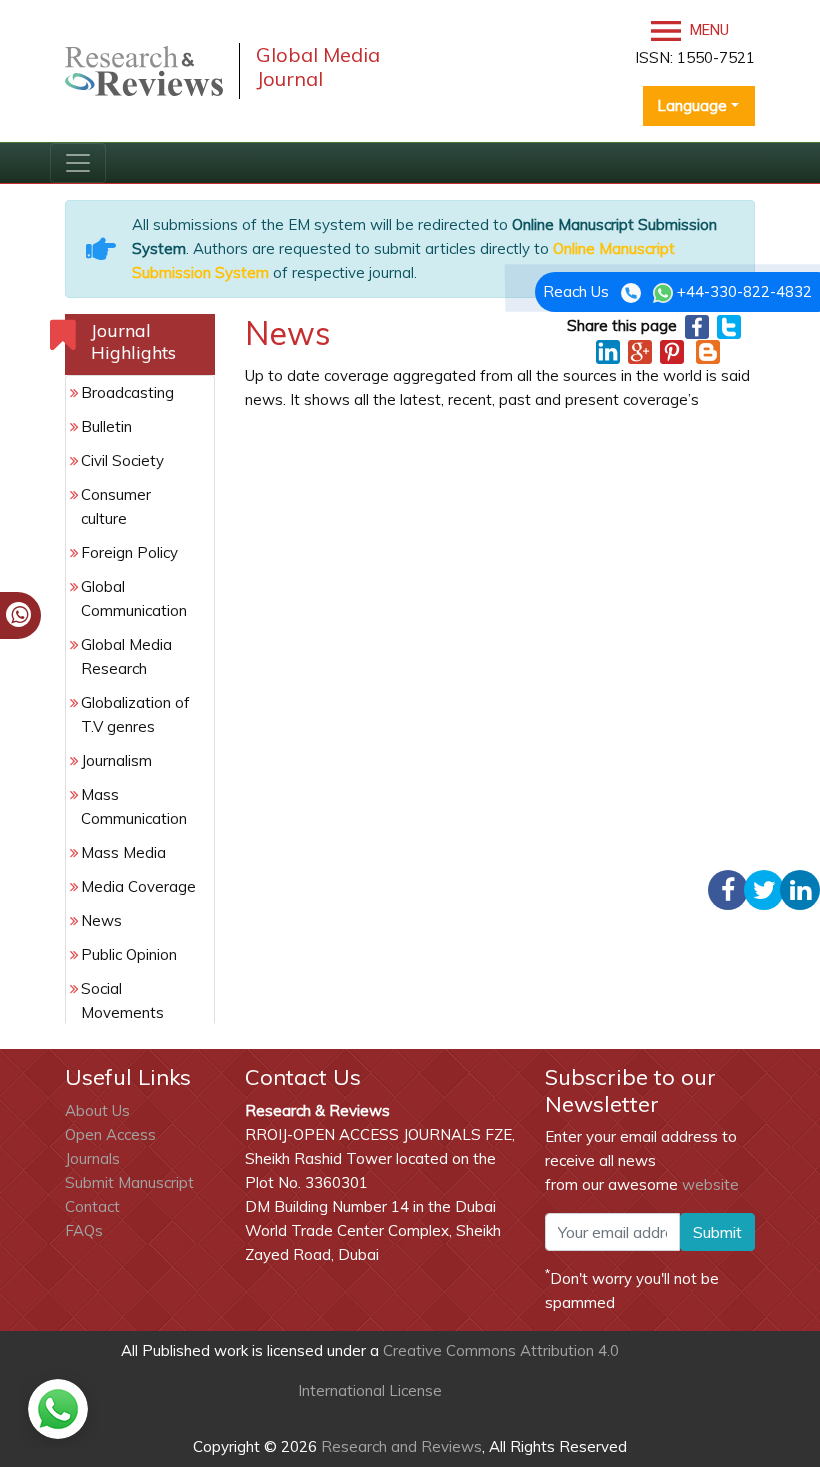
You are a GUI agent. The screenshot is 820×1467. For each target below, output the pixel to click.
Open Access (110, 1134)
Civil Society (122, 460)
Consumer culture (116, 506)
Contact (92, 1206)
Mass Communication (134, 806)
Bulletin (106, 426)
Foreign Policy (129, 552)
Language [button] (692, 105)
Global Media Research (126, 656)
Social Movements (122, 1000)
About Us (97, 1110)
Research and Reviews (399, 1446)
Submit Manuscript (129, 1182)
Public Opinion (129, 954)
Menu (707, 30)
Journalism (116, 760)
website (710, 1184)
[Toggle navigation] (78, 163)
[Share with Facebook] (697, 325)
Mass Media (123, 852)
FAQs (84, 1230)
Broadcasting (127, 392)
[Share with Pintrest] (672, 350)
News (101, 920)
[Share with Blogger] (708, 350)
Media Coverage (138, 886)
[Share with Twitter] (729, 325)
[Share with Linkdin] (608, 350)
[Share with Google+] (640, 350)
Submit (717, 1232)
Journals (92, 1158)
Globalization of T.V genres (135, 714)
